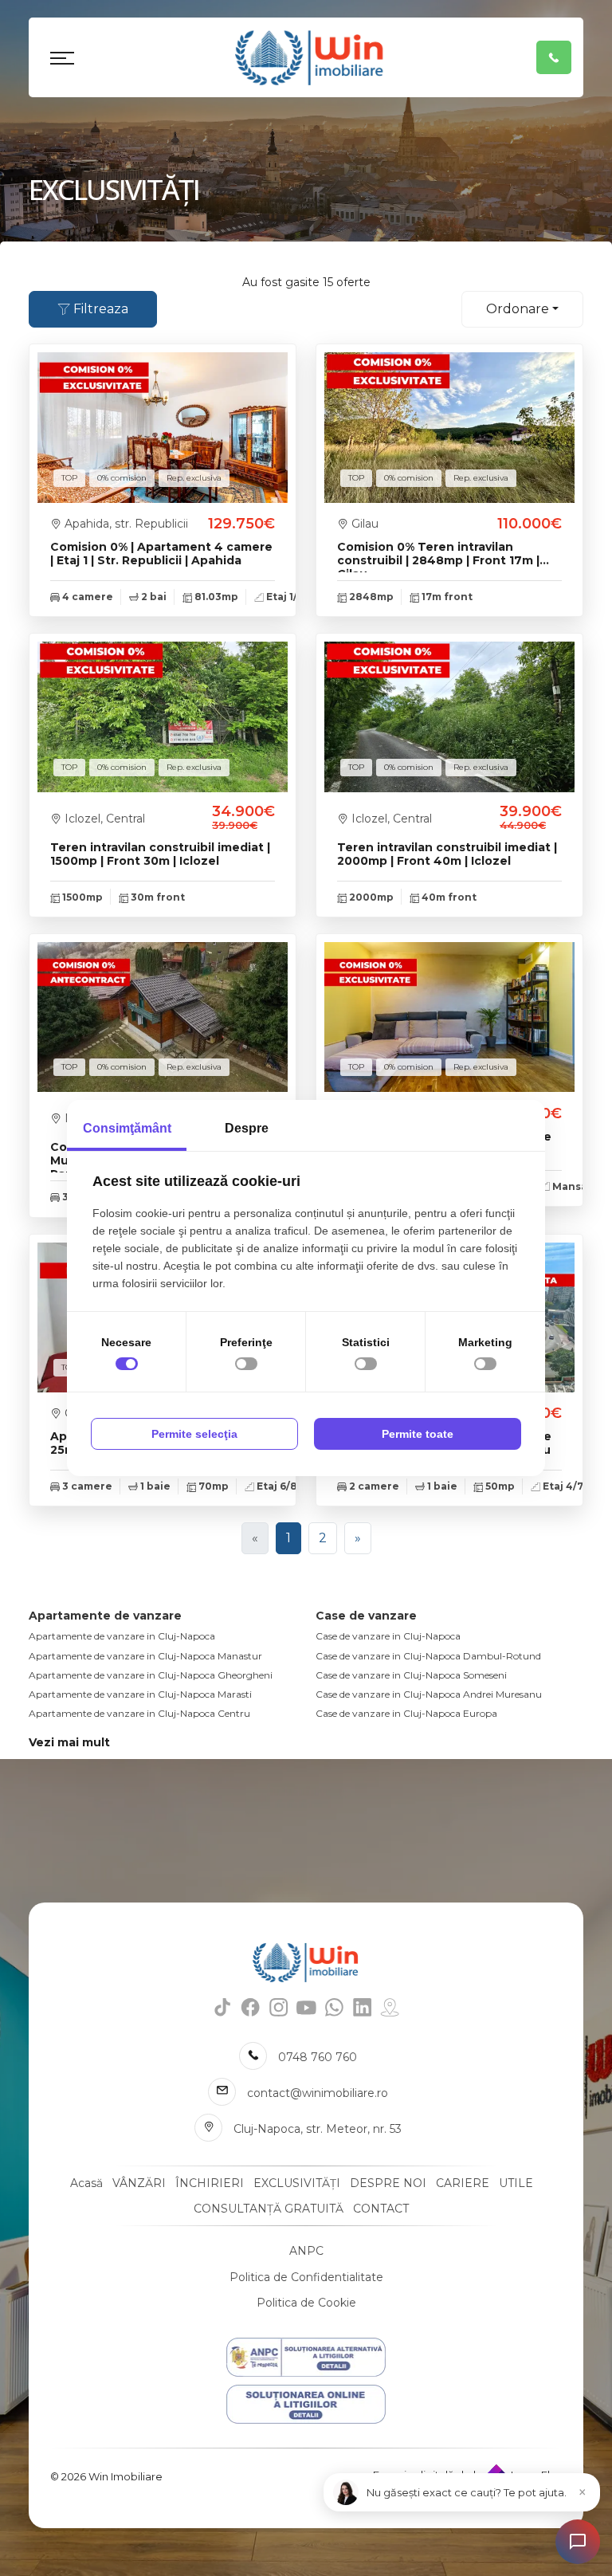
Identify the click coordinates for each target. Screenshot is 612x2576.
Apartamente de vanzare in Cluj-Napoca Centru (139, 1713)
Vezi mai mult (69, 1742)
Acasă (86, 2183)
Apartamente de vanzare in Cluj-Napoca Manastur (145, 1656)
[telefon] (554, 57)
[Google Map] (390, 2007)
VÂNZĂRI (139, 2183)
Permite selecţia (194, 1434)
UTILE (516, 2183)
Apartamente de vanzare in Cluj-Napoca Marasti (140, 1694)
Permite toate (418, 1434)
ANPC (306, 2251)
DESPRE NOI (388, 2183)
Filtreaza (99, 309)
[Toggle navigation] (62, 57)
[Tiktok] (223, 2007)
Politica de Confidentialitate (306, 2277)
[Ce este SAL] (306, 2357)
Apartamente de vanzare (105, 1616)
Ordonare (518, 309)
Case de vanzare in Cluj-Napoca (388, 1636)
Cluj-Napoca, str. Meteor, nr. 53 (318, 2129)
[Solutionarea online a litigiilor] (306, 2404)
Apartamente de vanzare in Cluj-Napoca (122, 1636)
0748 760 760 (318, 2057)
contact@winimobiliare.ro (318, 2093)
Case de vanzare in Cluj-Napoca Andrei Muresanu (429, 1694)
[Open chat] (578, 2542)
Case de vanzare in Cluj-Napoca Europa (406, 1713)
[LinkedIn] (362, 2007)
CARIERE (463, 2183)
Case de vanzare (366, 1616)
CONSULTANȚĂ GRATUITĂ (269, 2209)
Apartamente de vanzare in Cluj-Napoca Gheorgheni (151, 1675)
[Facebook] (251, 2007)
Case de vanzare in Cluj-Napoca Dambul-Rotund (428, 1656)
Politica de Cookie (306, 2303)
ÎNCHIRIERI (210, 2183)
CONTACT (381, 2209)
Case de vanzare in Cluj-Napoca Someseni (411, 1675)
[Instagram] (279, 2007)
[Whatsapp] (334, 2007)
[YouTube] (306, 2007)
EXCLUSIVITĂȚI (297, 2183)
